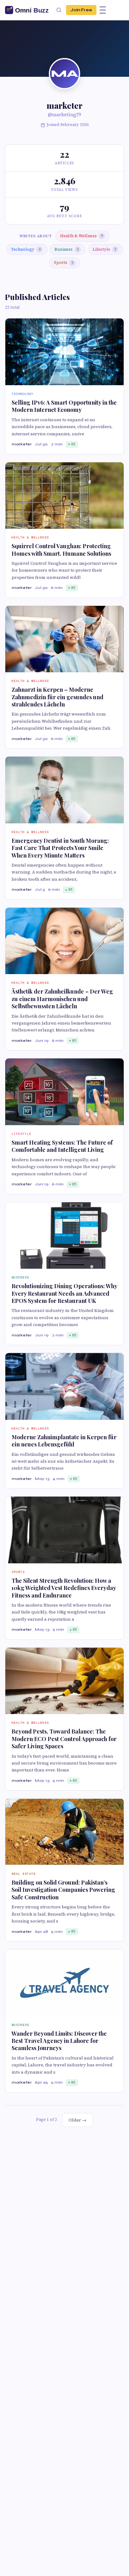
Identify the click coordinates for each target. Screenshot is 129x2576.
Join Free (81, 10)
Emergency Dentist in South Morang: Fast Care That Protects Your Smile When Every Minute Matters (60, 848)
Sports (64, 262)
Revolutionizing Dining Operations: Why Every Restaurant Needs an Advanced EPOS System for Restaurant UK (64, 1293)
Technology (26, 249)
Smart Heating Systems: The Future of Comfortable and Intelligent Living (62, 1146)
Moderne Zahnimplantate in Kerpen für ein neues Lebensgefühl (64, 1441)
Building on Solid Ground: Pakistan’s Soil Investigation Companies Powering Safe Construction (63, 1890)
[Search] (59, 10)
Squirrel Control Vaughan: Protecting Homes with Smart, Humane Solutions (61, 550)
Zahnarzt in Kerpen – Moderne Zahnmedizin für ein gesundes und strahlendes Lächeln (57, 697)
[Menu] (103, 10)
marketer (22, 444)
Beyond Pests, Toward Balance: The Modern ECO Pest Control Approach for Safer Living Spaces (64, 1739)
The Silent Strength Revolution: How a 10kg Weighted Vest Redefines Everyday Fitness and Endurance (64, 1588)
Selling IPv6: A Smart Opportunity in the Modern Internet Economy (64, 406)
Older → (77, 2120)
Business (67, 249)
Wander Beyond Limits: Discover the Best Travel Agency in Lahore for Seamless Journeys (59, 2041)
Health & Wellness (81, 236)
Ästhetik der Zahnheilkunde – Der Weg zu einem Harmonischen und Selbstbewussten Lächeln (62, 999)
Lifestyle (104, 249)
